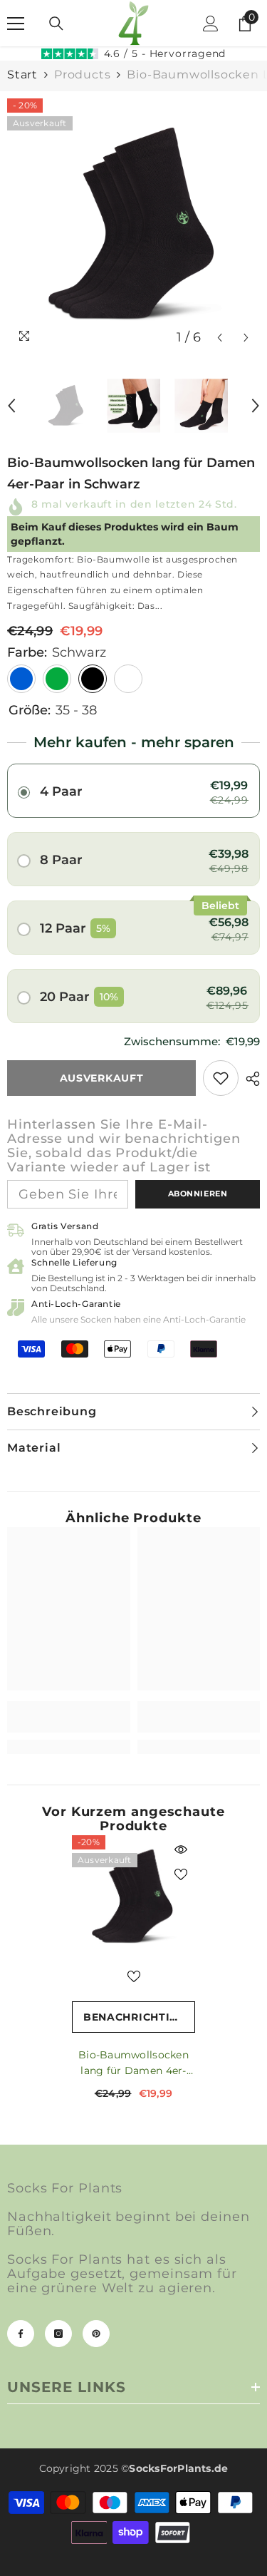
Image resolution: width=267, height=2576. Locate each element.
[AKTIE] (249, 1079)
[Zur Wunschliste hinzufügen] (181, 1874)
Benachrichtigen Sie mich (139, 2017)
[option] (133, 225)
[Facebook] (21, 2334)
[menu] (16, 24)
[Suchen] (56, 24)
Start (22, 75)
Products (82, 75)
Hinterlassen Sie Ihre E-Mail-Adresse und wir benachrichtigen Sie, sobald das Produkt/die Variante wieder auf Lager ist (124, 1146)
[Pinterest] (96, 2334)
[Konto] (211, 24)
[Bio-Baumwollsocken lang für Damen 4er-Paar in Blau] (21, 679)
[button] (220, 338)
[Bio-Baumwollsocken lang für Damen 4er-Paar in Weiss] (128, 679)
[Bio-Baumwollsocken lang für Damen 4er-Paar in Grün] (57, 679)
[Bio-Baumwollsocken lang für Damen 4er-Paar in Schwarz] (133, 1897)
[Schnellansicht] (181, 1849)
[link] (221, 1078)
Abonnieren (198, 1194)
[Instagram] (58, 2334)
